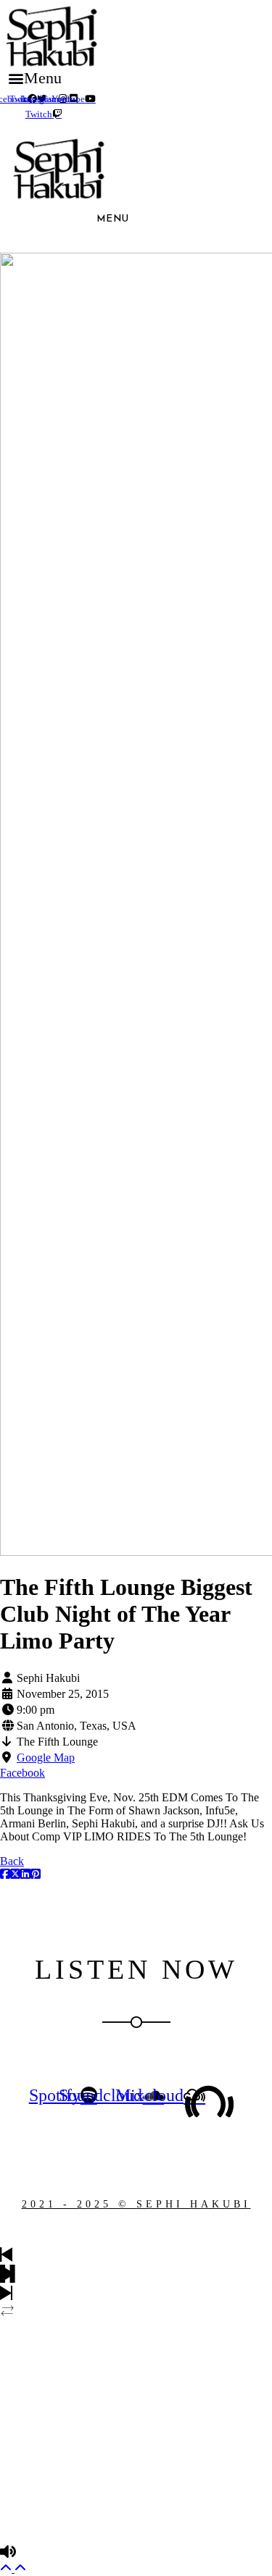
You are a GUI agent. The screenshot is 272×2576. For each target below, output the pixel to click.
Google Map (46, 1758)
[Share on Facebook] (5, 1874)
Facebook (22, 1773)
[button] (34, 78)
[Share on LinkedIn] (25, 1874)
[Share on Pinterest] (36, 1874)
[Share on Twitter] (15, 1874)
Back (12, 1861)
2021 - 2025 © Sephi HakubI (136, 2204)
